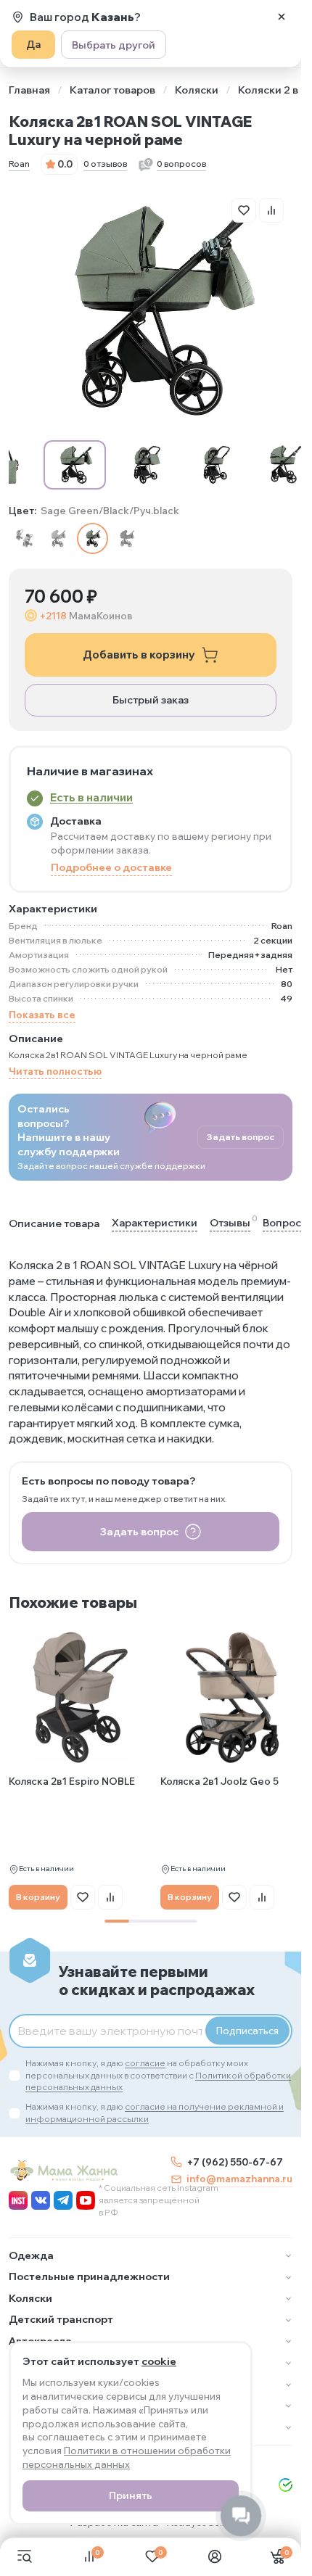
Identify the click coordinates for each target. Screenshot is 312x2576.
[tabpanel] (80, 1767)
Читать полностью (55, 1071)
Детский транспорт (61, 2319)
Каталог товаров (112, 90)
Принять (131, 2495)
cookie (159, 2361)
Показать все (42, 1015)
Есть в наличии (91, 797)
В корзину (38, 1897)
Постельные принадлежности (89, 2276)
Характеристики (155, 1223)
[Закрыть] (282, 17)
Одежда (31, 2255)
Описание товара (54, 1223)
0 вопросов (181, 164)
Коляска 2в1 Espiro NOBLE (72, 1781)
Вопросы (286, 1222)
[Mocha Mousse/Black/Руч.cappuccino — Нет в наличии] (58, 538)
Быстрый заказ (151, 700)
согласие (145, 2063)
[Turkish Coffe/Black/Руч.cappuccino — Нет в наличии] (127, 538)
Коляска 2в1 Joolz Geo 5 (219, 1781)
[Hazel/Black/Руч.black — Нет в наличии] (24, 538)
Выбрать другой (114, 45)
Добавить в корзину (139, 655)
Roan (19, 164)
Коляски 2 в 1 (272, 90)
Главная (29, 90)
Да (33, 44)
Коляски (197, 90)
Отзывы (230, 1222)
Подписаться (247, 2031)
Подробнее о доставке (111, 867)
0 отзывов (105, 164)
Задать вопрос (241, 1137)
